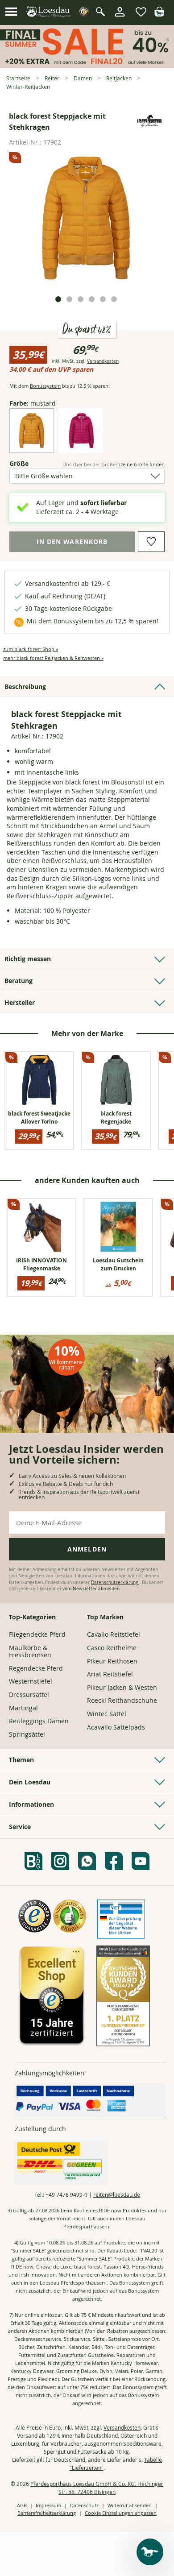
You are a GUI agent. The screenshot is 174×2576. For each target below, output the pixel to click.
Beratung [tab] (19, 981)
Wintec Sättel (107, 1714)
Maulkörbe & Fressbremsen (30, 1651)
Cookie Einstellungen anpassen (121, 2513)
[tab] (58, 299)
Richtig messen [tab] (28, 959)
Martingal (23, 1708)
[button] (11, 12)
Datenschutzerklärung (115, 1583)
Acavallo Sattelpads (116, 1727)
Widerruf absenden (130, 2505)
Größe (27, 463)
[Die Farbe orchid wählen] (81, 446)
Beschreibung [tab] (25, 687)
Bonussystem (45, 386)
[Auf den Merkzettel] (151, 542)
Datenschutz (84, 2505)
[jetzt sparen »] (87, 64)
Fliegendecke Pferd (37, 1634)
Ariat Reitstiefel (110, 1674)
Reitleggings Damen (39, 1721)
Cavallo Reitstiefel (114, 1634)
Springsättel (27, 1734)
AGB (22, 2505)
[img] (159, 14)
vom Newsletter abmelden (91, 1589)
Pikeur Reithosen (112, 1661)
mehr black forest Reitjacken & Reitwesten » (53, 658)
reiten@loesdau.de (117, 2194)
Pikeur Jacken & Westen (122, 1687)
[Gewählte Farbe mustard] (32, 446)
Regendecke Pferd (36, 1668)
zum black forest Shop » (31, 649)
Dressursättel (29, 1695)
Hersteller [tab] (20, 1002)
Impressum (48, 2505)
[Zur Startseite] (49, 12)
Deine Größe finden (142, 464)
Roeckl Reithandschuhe (122, 1700)
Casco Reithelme (112, 1648)
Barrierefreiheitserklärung (47, 2513)
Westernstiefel (31, 1681)
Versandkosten (103, 361)
